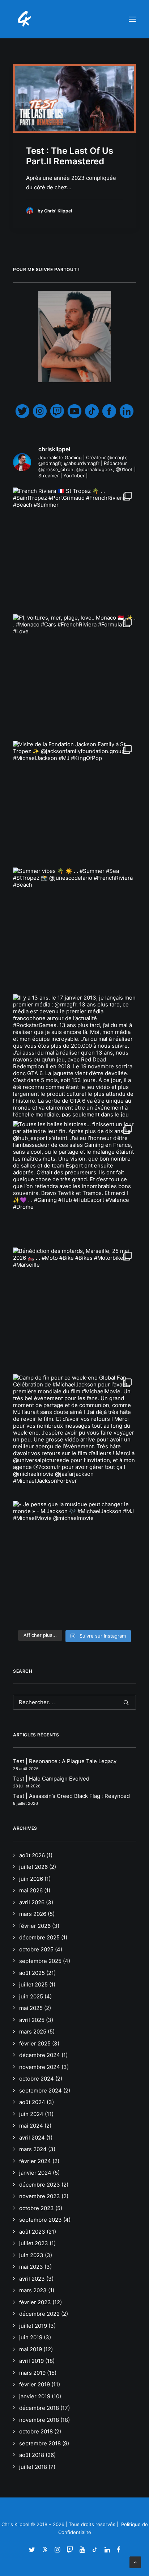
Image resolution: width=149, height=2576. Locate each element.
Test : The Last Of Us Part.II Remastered (70, 156)
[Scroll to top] (135, 2562)
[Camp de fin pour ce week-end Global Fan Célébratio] (74, 1436)
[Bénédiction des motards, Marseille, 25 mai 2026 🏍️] (74, 1309)
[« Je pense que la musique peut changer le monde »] (74, 1562)
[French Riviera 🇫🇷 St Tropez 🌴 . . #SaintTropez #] (74, 549)
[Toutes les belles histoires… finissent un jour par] (74, 1182)
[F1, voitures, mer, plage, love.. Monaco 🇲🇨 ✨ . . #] (74, 676)
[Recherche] (74, 1702)
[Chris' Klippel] (25, 19)
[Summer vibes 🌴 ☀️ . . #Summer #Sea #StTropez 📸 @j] (74, 929)
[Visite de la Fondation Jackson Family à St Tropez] (74, 802)
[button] (132, 19)
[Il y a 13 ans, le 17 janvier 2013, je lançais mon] (74, 1056)
